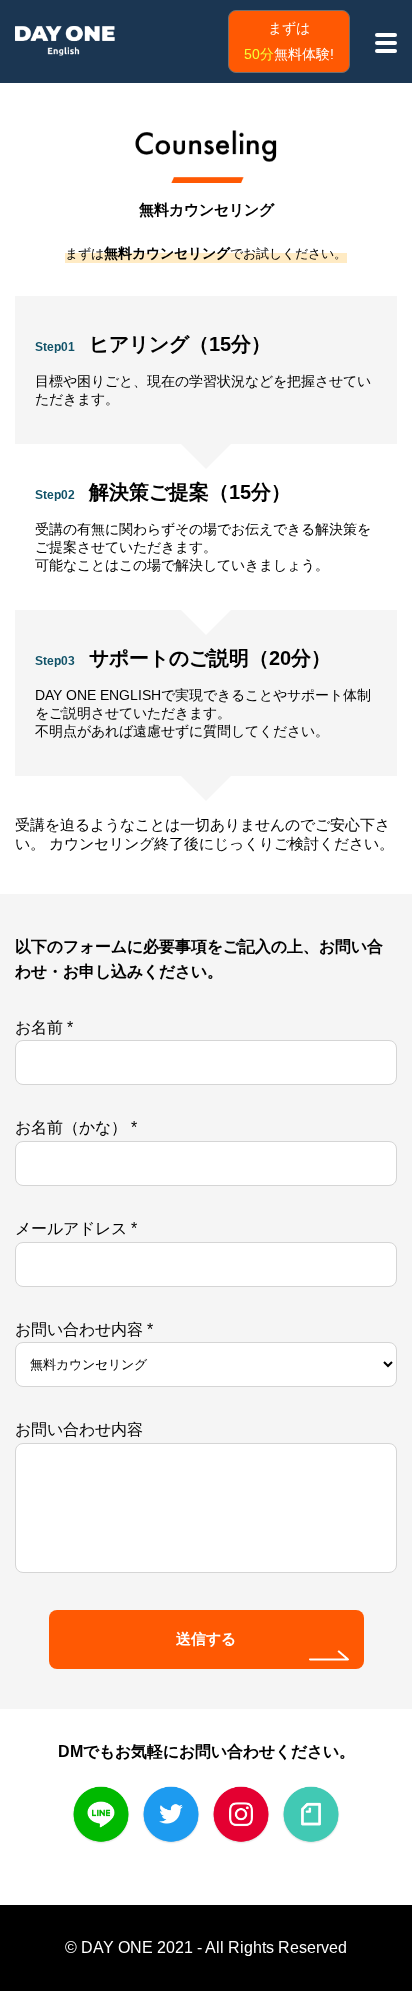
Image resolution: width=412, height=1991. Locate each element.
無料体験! (289, 41)
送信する (206, 1638)
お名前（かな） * (76, 1127)
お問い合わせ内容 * (84, 1329)
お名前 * (44, 1027)
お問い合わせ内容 (79, 1429)
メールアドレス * (76, 1228)
